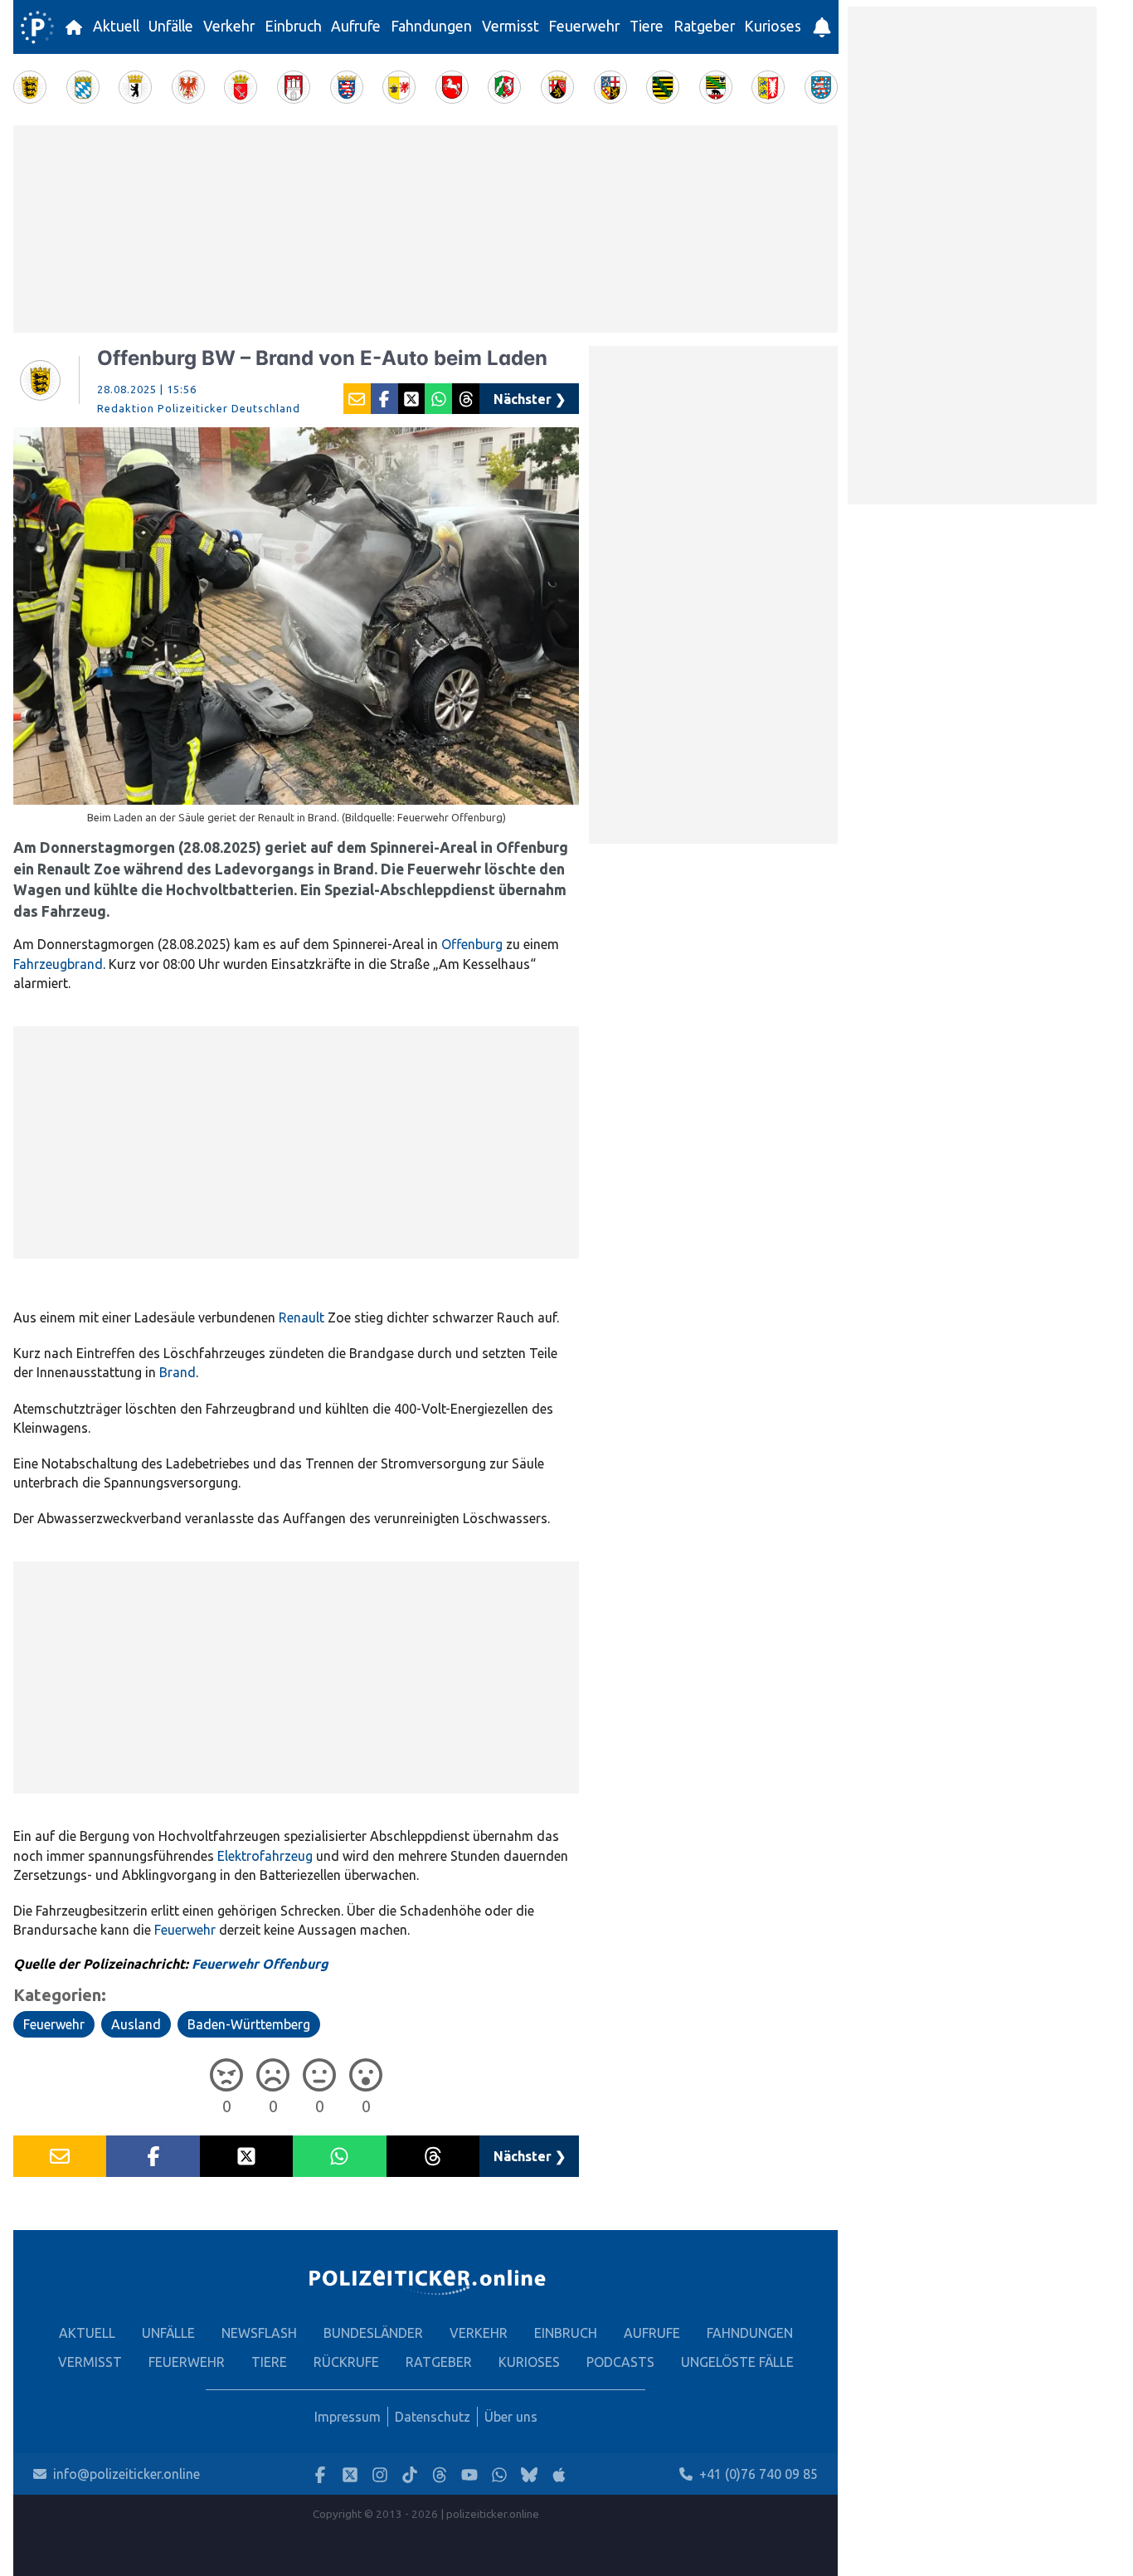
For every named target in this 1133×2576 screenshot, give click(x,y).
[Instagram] (380, 2474)
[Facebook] (320, 2474)
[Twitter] (350, 2474)
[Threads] (440, 2474)
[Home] (37, 27)
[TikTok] (410, 2474)
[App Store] (559, 2474)
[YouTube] (469, 2474)
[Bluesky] (529, 2474)
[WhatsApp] (499, 2474)
